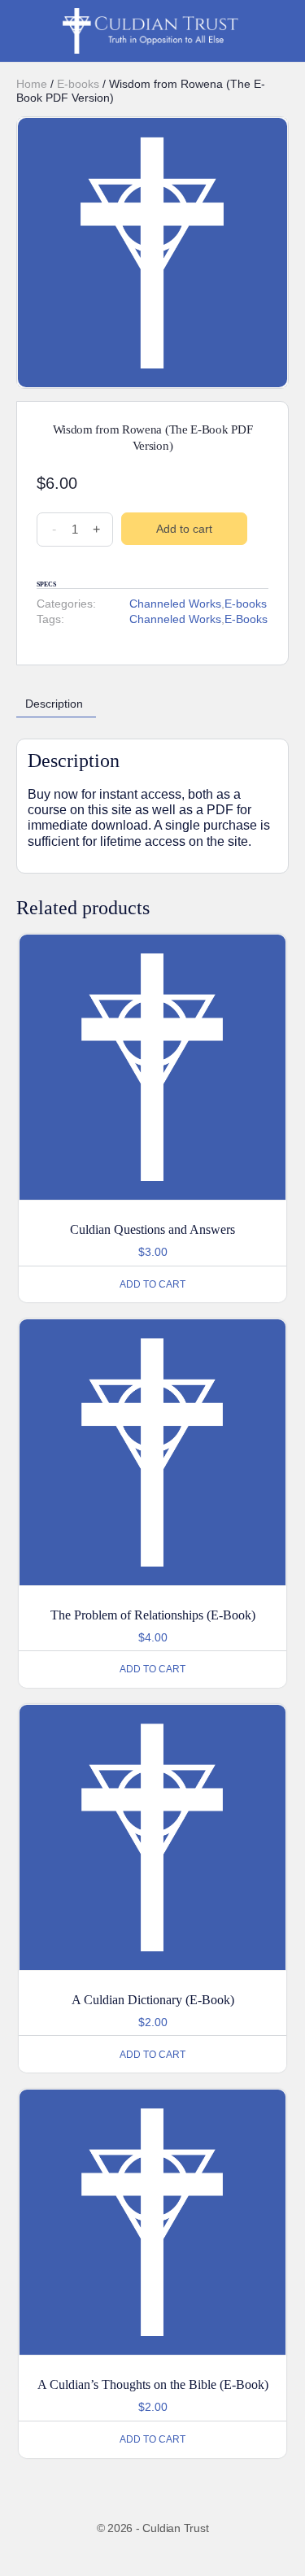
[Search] (281, 31)
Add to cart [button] (152, 1284)
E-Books (246, 619)
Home (32, 84)
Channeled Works (175, 604)
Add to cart (184, 529)
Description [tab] (54, 704)
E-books (78, 84)
